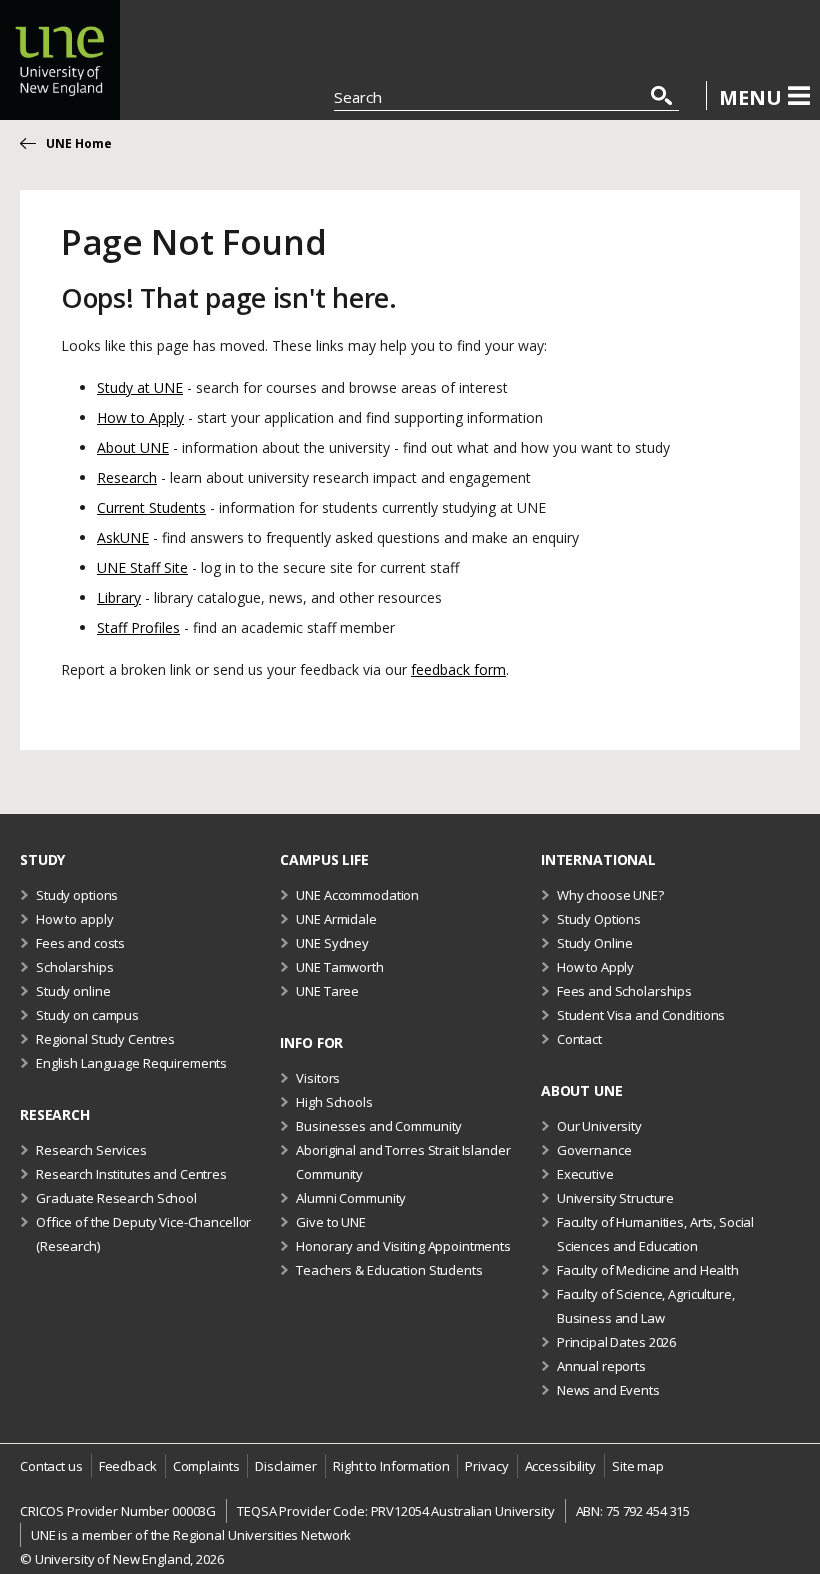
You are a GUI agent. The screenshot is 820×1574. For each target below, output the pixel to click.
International (598, 859)
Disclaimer (286, 1466)
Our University (599, 1126)
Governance (594, 1150)
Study (42, 859)
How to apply (74, 919)
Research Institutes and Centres (131, 1174)
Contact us (51, 1466)
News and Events (608, 1390)
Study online (73, 991)
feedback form (458, 669)
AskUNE (123, 537)
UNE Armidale (336, 919)
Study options (77, 895)
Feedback (128, 1466)
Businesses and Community (379, 1126)
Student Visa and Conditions (641, 1015)
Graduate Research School (116, 1198)
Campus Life (324, 859)
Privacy (486, 1466)
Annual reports (601, 1366)
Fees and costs (80, 943)
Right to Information (391, 1466)
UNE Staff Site (142, 567)
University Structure (615, 1198)
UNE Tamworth (339, 967)
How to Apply (140, 417)
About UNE (133, 447)
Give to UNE (331, 1222)
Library (119, 597)
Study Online (595, 943)
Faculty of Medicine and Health (648, 1270)
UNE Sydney (332, 943)
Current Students (151, 507)
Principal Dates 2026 (616, 1342)
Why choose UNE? (610, 895)
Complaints (206, 1466)
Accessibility (560, 1466)
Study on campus (87, 1015)
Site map (638, 1466)
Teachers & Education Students (389, 1270)
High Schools (334, 1102)
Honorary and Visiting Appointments (403, 1246)
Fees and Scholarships (624, 991)
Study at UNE (140, 387)
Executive (585, 1174)
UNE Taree (327, 991)
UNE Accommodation (357, 895)
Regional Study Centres (105, 1039)
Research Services (91, 1150)
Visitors (318, 1078)
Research (127, 477)
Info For (311, 1042)
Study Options (599, 919)
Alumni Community (351, 1198)
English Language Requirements (131, 1063)
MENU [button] (750, 97)
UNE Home (79, 143)
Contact (579, 1039)
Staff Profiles (138, 627)
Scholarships (74, 967)
